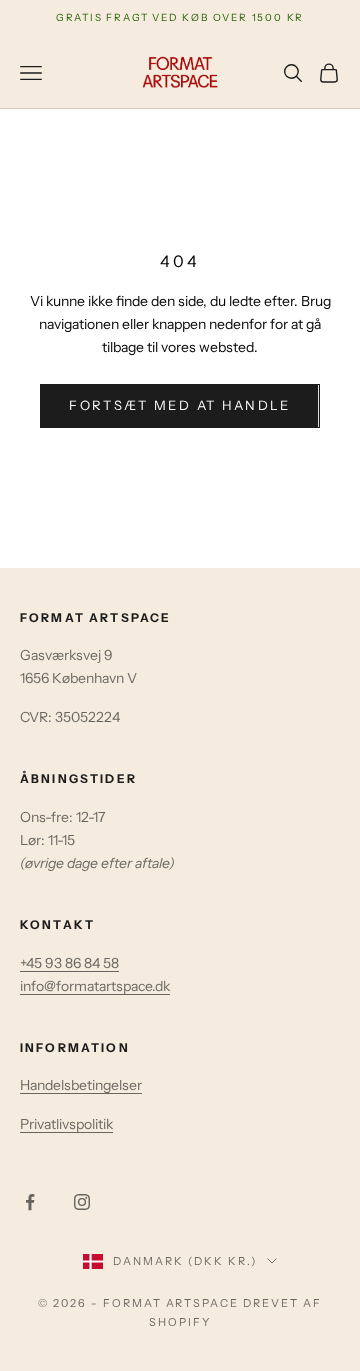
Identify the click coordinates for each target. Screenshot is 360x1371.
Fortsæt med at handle (179, 405)
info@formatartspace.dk (95, 986)
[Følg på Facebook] (30, 1202)
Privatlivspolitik (66, 1124)
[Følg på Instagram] (82, 1202)
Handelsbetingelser (81, 1085)
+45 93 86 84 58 (69, 963)
